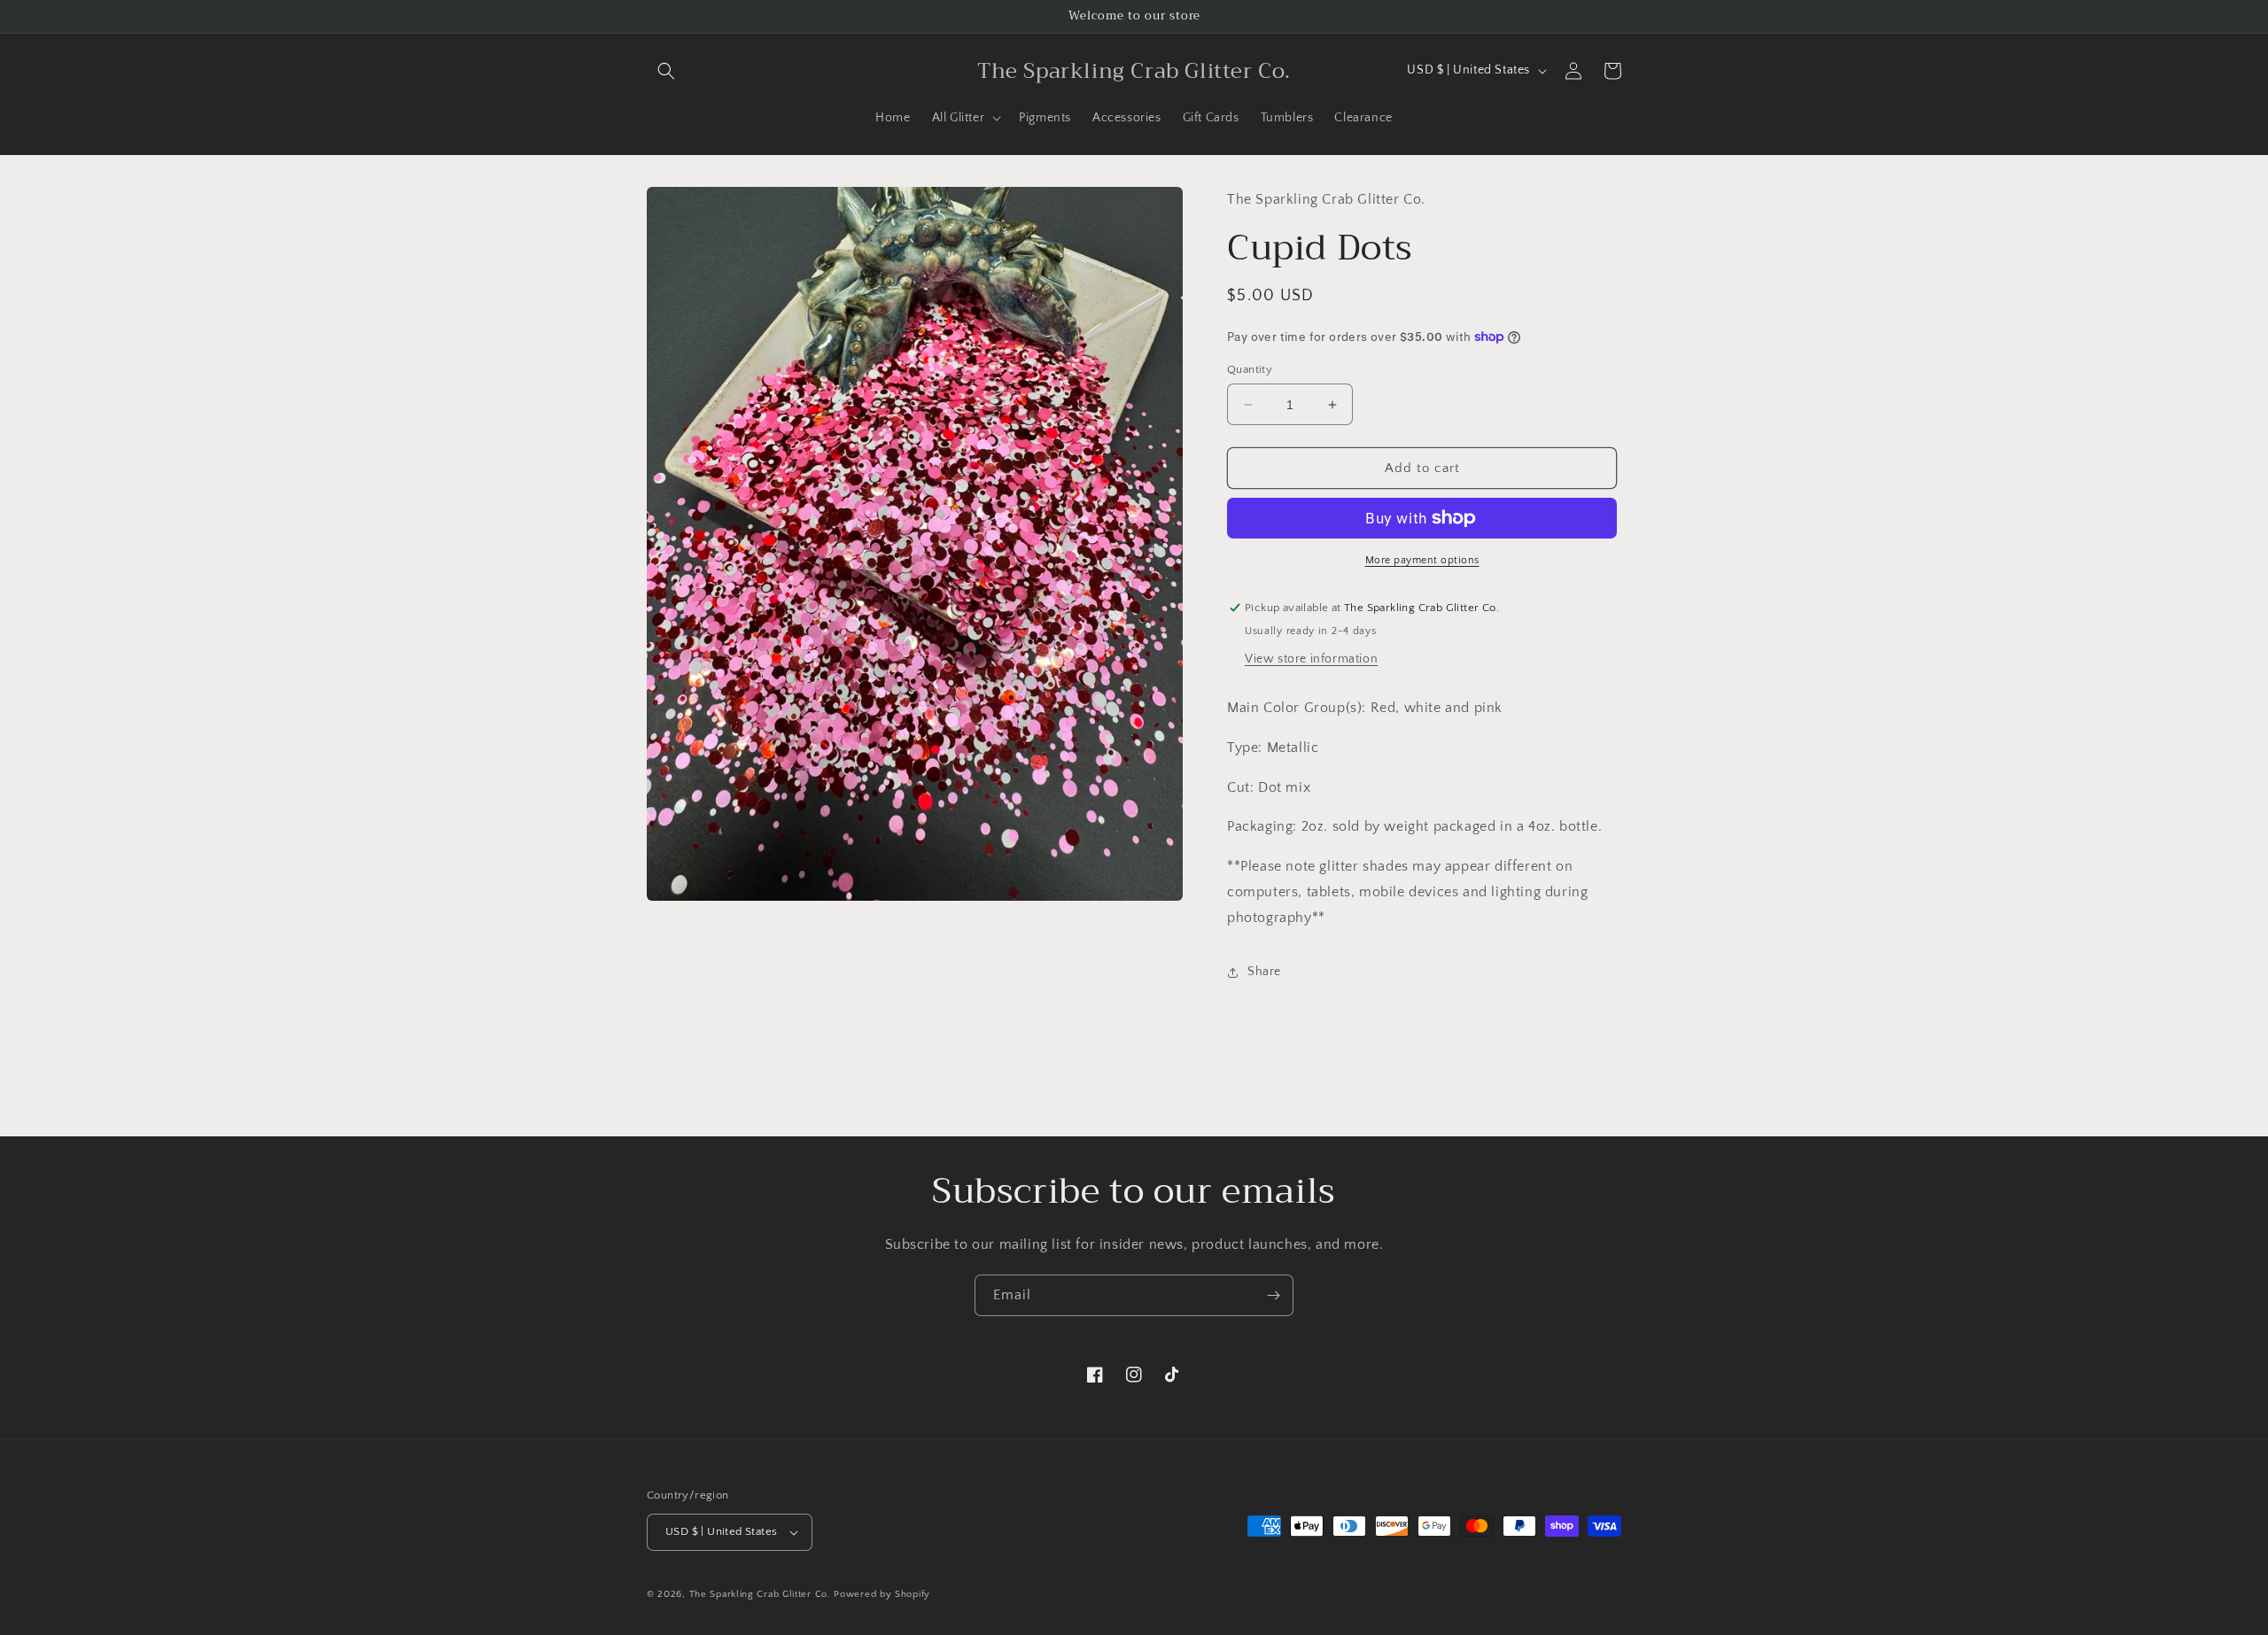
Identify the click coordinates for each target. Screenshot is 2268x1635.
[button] (666, 71)
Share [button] (1264, 972)
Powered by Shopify (882, 1594)
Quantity (1250, 369)
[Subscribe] (1273, 1295)
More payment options (1422, 560)
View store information (1311, 659)
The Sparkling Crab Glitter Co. (760, 1594)
